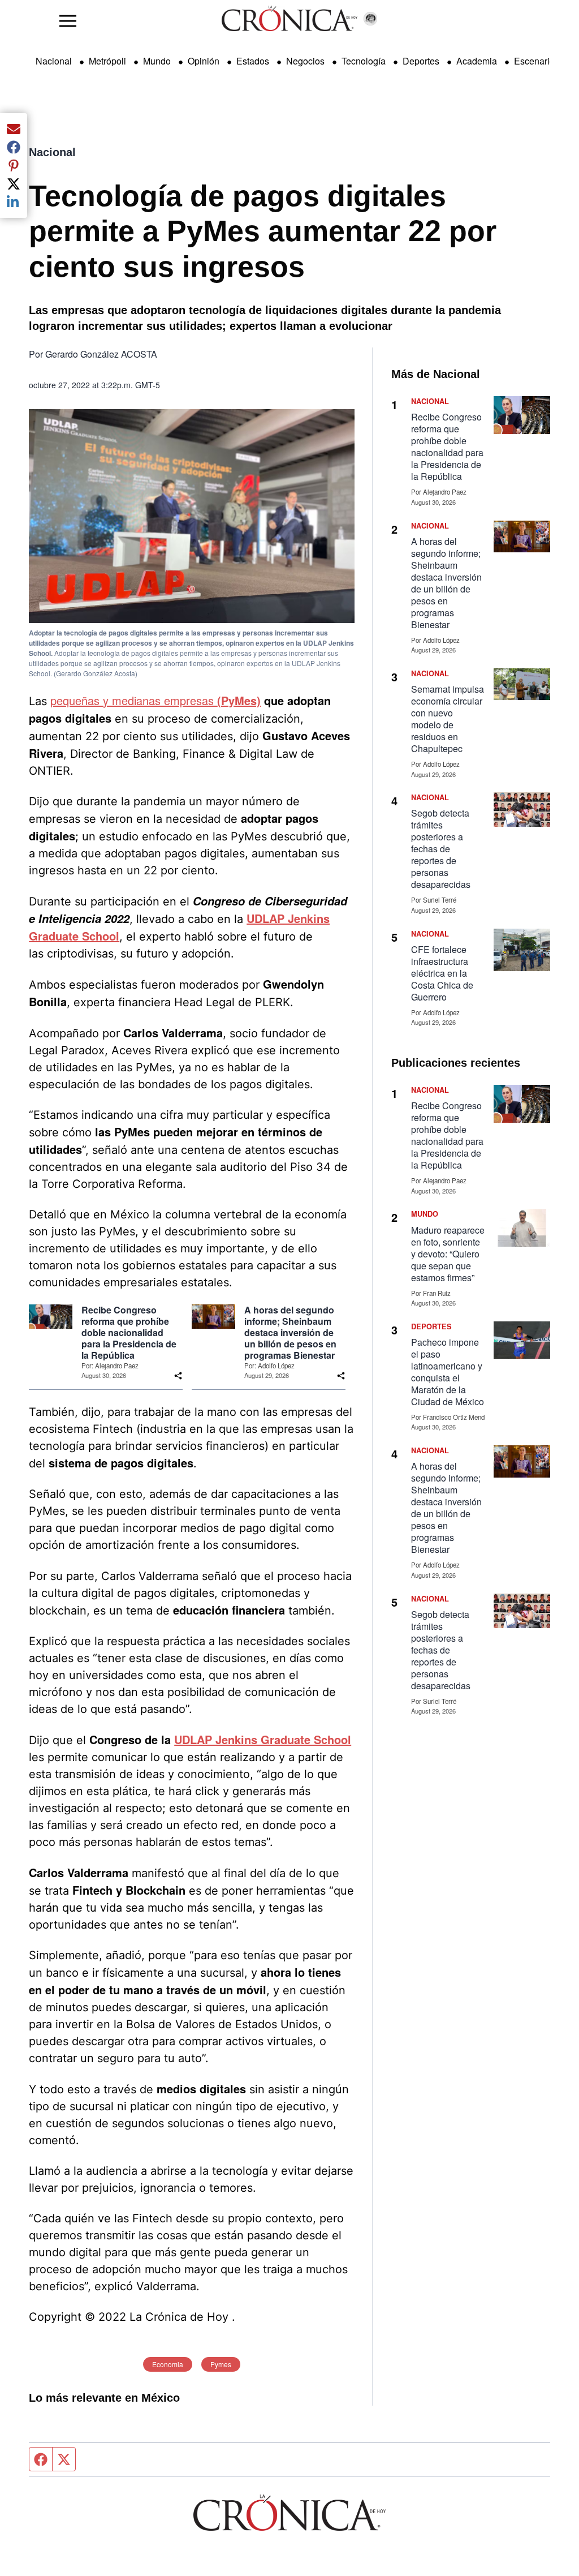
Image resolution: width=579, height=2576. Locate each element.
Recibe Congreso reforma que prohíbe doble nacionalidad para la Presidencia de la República (129, 1333)
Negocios (305, 61)
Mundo (157, 61)
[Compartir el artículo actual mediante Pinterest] (14, 165)
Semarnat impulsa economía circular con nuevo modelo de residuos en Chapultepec (448, 719)
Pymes (221, 2364)
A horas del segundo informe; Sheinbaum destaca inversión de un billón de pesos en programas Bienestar (290, 1333)
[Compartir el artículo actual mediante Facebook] (14, 147)
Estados (253, 61)
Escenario (534, 61)
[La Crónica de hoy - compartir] (178, 1376)
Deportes (421, 61)
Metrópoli (107, 61)
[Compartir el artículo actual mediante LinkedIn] (14, 202)
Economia (168, 2364)
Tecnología (364, 61)
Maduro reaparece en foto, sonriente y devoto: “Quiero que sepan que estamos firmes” (448, 1254)
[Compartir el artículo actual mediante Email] (14, 129)
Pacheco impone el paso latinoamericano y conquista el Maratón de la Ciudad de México (448, 1372)
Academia (477, 61)
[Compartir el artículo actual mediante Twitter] (14, 184)
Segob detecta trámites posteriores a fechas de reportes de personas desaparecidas (441, 849)
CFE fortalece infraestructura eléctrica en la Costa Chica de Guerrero (442, 973)
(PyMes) (239, 700)
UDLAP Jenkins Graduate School (263, 1739)
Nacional (54, 61)
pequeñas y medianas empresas (134, 700)
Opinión (204, 61)
